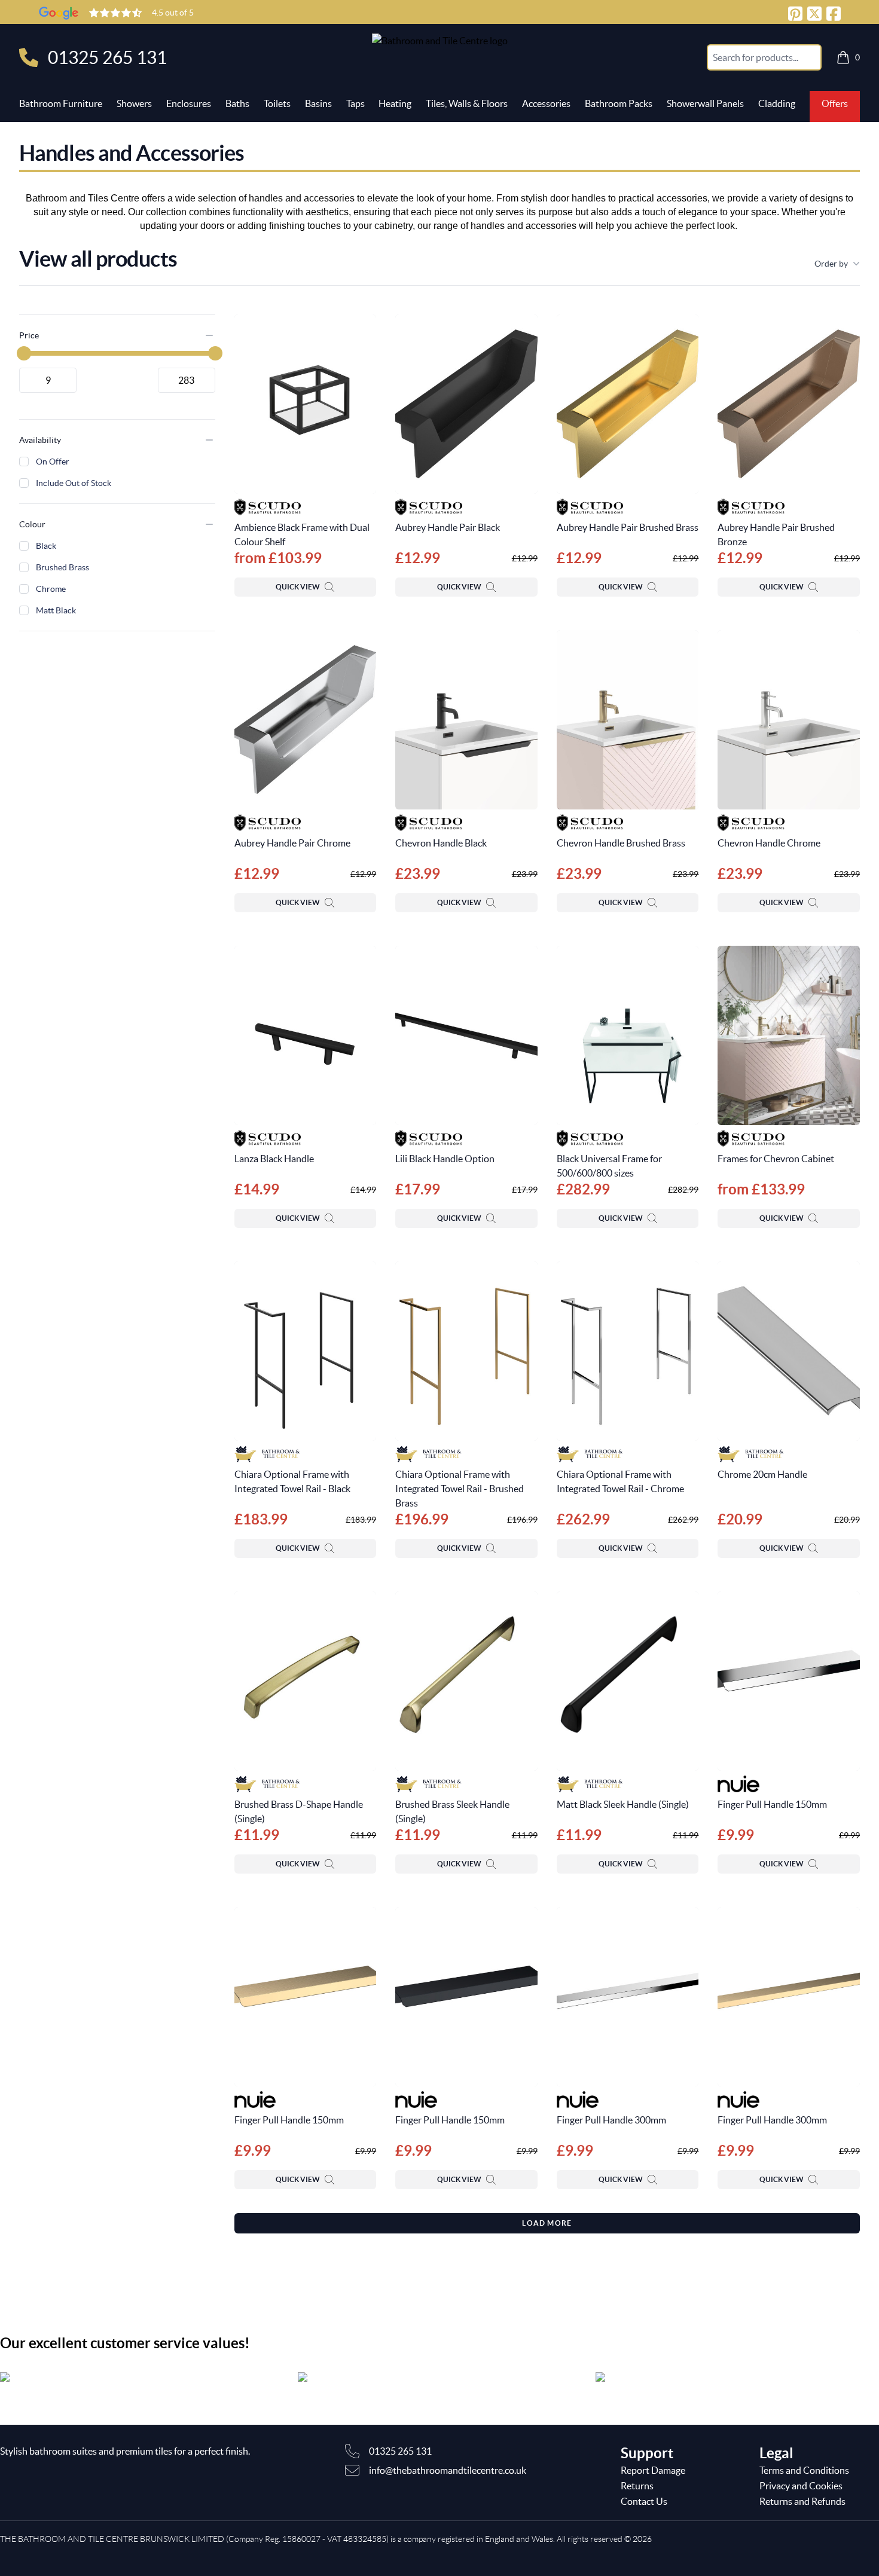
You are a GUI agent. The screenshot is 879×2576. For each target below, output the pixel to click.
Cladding (777, 103)
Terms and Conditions (804, 2470)
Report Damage (653, 2470)
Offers (835, 103)
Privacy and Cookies (801, 2486)
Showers (134, 103)
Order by (831, 264)
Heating (395, 103)
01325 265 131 (107, 57)
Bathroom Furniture (61, 103)
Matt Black (56, 610)
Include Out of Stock (74, 483)
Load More (547, 2223)
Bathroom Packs (619, 103)
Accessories (546, 103)
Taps (355, 103)
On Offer (53, 462)
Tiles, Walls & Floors (467, 103)
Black (46, 546)
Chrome (51, 589)
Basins (318, 103)
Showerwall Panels (705, 103)
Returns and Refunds (802, 2501)
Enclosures (189, 103)
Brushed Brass (62, 567)
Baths (237, 103)
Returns (637, 2486)
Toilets (277, 103)
